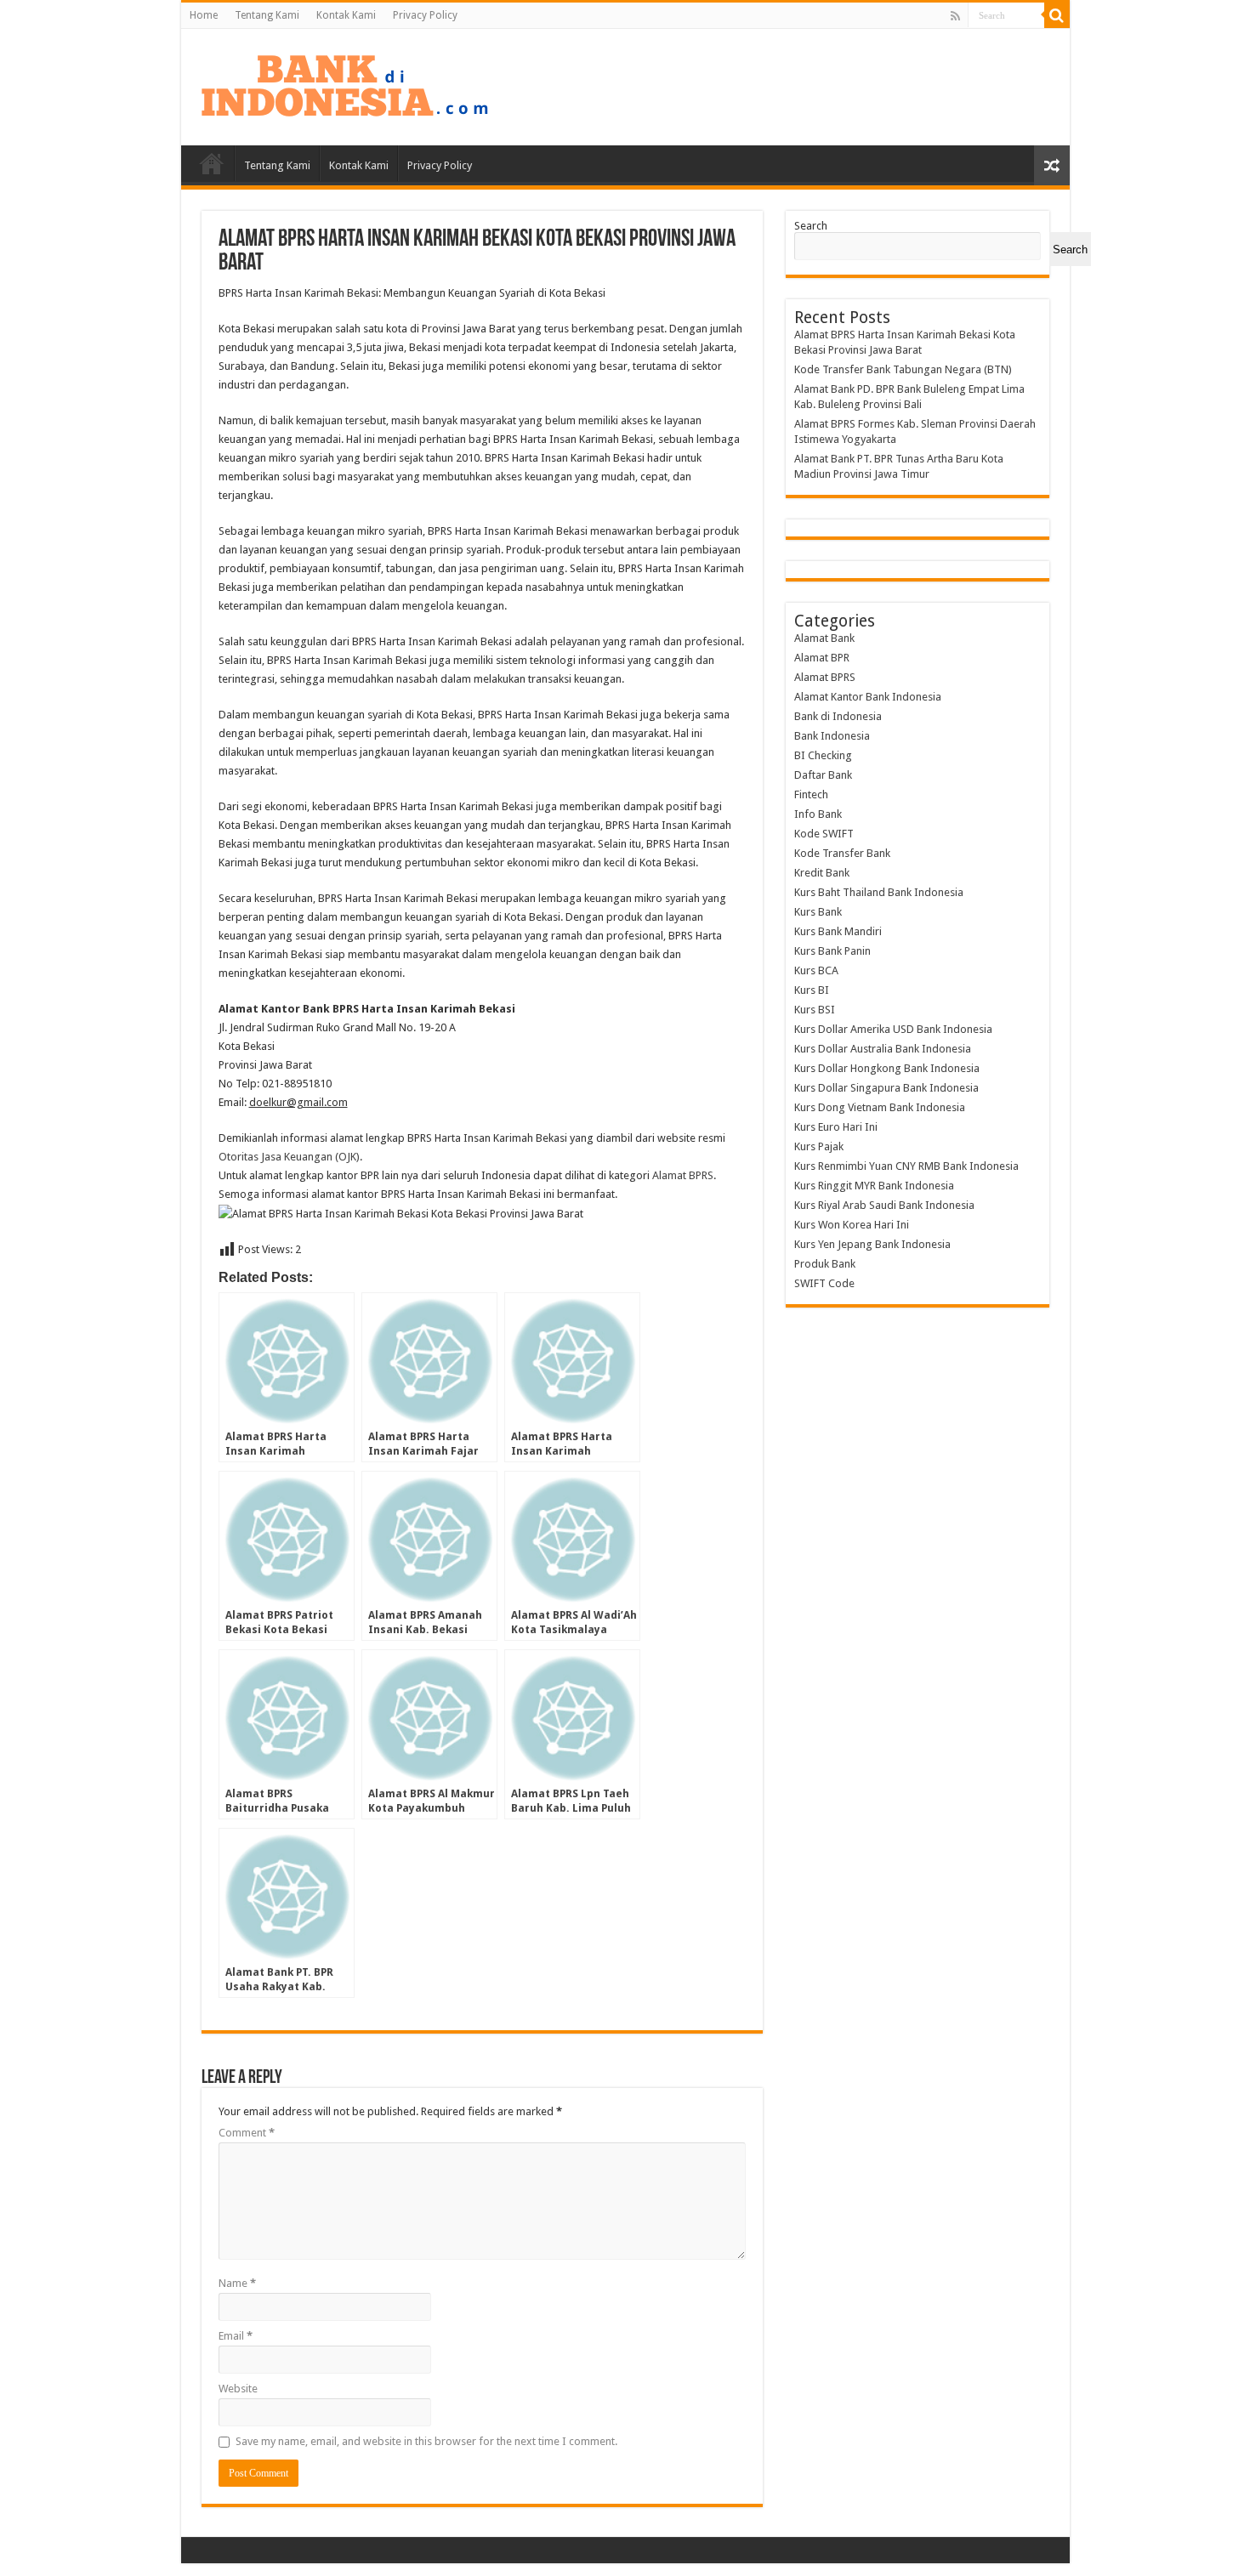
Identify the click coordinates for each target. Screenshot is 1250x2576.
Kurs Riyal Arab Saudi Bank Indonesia (884, 1205)
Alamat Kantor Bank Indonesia (868, 697)
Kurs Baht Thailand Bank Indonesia (879, 892)
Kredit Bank (822, 873)
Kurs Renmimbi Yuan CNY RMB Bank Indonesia (906, 1166)
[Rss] (955, 16)
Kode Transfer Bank (842, 853)
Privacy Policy (425, 15)
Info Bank (818, 814)
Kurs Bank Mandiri (838, 931)
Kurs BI (812, 990)
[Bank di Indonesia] (344, 84)
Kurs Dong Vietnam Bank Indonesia (880, 1107)
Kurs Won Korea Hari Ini (852, 1225)
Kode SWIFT (824, 834)
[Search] (1057, 15)
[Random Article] (1052, 165)
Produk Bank (825, 1264)
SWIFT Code (824, 1283)
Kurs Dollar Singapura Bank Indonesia (886, 1088)
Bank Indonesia (832, 736)
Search (811, 226)
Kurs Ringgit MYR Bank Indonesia (874, 1186)
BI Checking (823, 755)
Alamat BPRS (683, 1175)
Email (236, 2336)
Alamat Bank (824, 638)
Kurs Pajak (819, 1146)
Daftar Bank (823, 775)
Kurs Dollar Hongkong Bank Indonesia (887, 1068)
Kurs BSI (815, 1010)
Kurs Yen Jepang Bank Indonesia (872, 1244)
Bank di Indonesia (838, 716)
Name (237, 2283)
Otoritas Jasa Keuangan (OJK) (289, 1157)
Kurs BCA (816, 970)
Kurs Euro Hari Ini (836, 1127)
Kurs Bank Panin (832, 951)
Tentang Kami (267, 15)
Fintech (811, 794)
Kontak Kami (346, 15)
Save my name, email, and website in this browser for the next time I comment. (426, 2441)
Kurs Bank (818, 912)
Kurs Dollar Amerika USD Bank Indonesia (893, 1029)
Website (238, 2389)
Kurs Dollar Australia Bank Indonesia (883, 1049)
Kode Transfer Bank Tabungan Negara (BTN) (903, 369)
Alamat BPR (822, 658)
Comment (247, 2133)
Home (204, 15)
